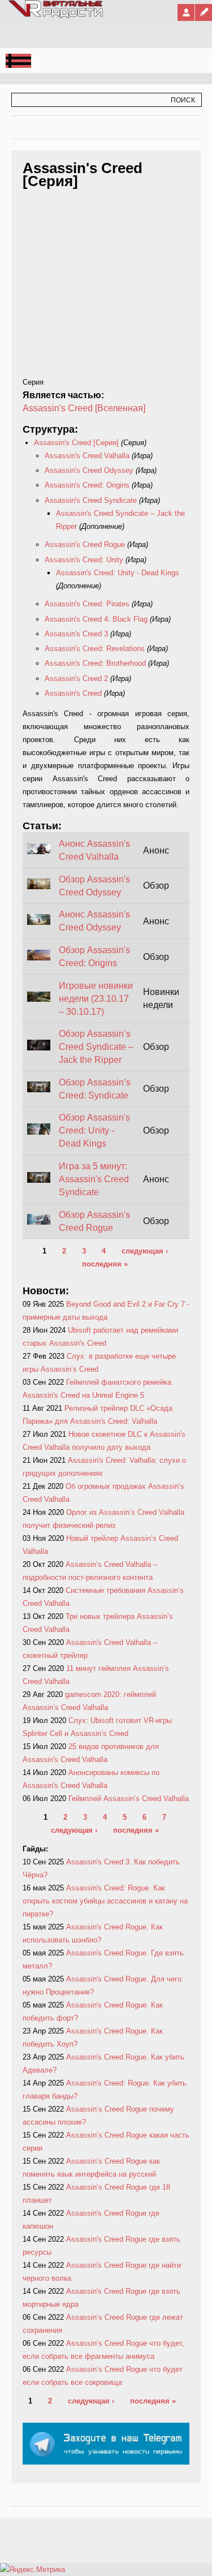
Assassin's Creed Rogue (85, 544)
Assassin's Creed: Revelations (95, 649)
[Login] (186, 12)
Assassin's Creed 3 (76, 634)
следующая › (145, 1251)
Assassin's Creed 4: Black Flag (96, 619)
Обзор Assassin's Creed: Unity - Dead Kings (94, 1130)
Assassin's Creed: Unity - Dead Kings (118, 573)
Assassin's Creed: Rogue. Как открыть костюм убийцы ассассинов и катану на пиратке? (105, 1901)
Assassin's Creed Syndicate (91, 500)
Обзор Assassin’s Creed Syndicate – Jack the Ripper (96, 1047)
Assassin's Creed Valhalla (88, 456)
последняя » (105, 1264)
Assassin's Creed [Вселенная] (84, 408)
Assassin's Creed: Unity (84, 560)
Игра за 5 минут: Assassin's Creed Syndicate (94, 1179)
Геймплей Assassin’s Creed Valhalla (129, 1799)
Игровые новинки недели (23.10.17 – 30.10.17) (96, 999)
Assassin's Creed (73, 693)
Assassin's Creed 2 (76, 679)
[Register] (204, 12)
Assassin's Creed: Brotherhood (95, 663)
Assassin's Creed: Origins (87, 485)
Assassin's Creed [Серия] (76, 443)
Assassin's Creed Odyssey (89, 470)
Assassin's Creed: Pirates (87, 604)
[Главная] (56, 16)
